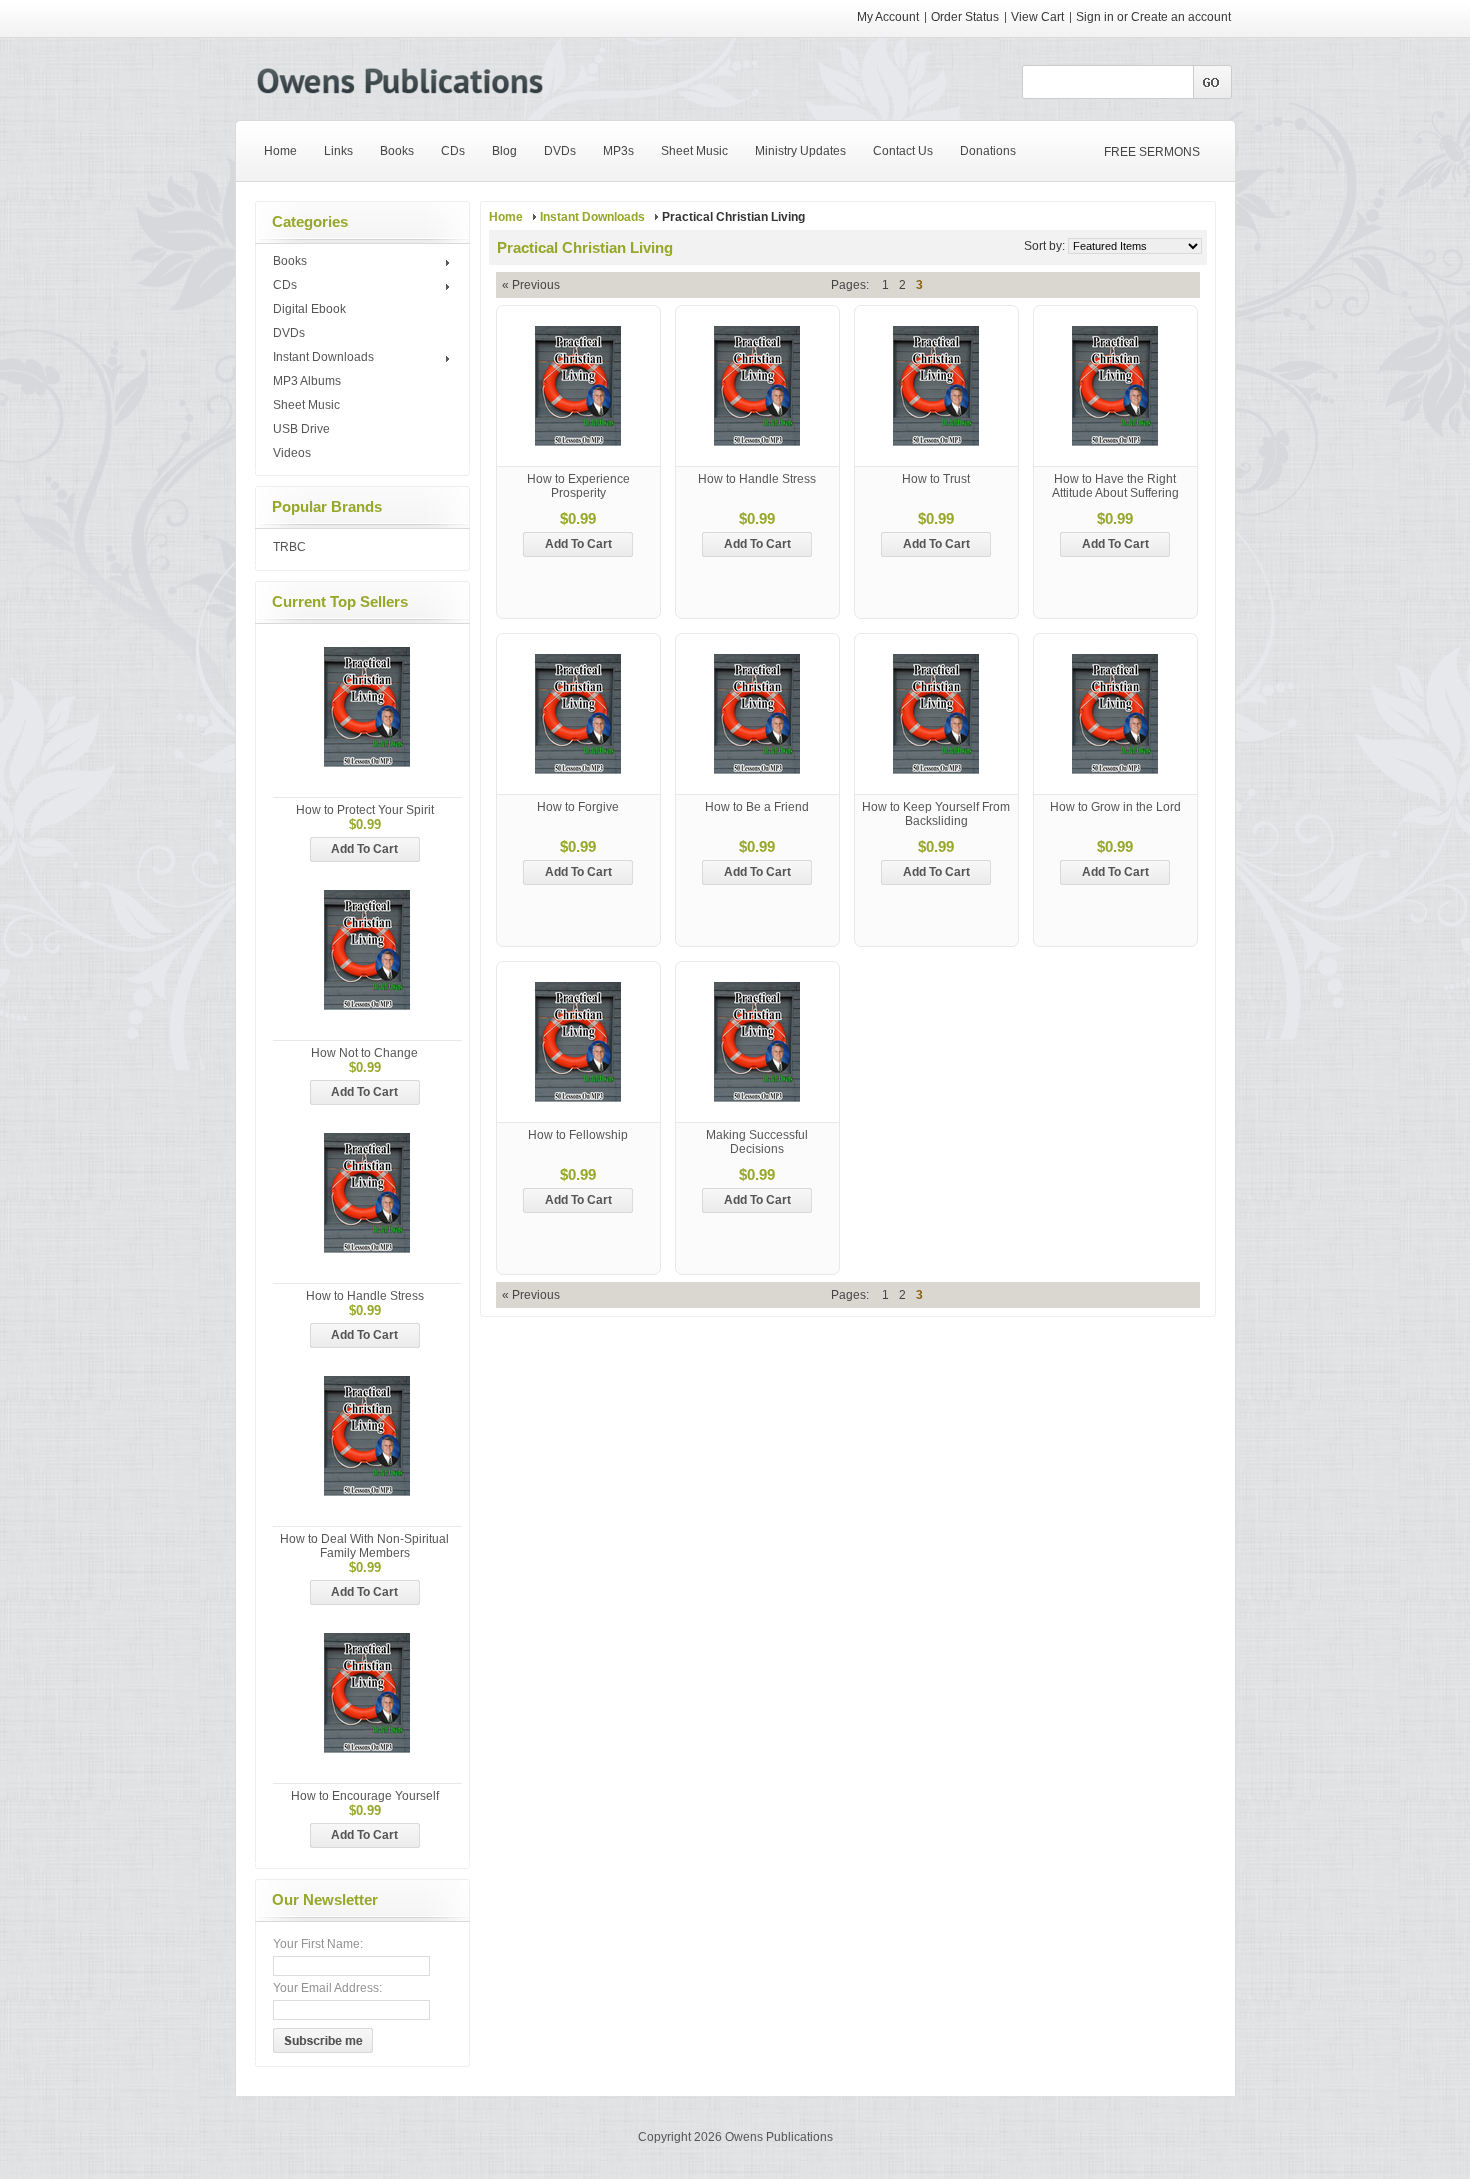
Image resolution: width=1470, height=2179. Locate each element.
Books (290, 262)
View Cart (1039, 17)
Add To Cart (364, 849)
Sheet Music (306, 405)
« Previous (531, 285)
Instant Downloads (323, 358)
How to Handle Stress (365, 1296)
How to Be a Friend (757, 807)
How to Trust (936, 479)
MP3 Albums (307, 381)
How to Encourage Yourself (365, 1796)
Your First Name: (318, 1944)
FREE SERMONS (1152, 152)
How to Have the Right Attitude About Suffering (1115, 486)
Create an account (1181, 17)
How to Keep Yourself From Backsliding (936, 814)
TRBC (289, 547)
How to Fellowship (578, 1135)
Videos (292, 453)
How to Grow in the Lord (1115, 807)
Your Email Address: (327, 1988)
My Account (888, 17)
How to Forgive (578, 807)
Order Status (965, 17)
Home (506, 217)
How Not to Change (364, 1053)
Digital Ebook (309, 309)
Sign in (1095, 17)
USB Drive (301, 429)
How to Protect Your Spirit (365, 810)
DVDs (289, 333)
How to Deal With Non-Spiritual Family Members (364, 1546)
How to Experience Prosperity (578, 486)
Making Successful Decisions (757, 1142)
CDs (285, 286)
